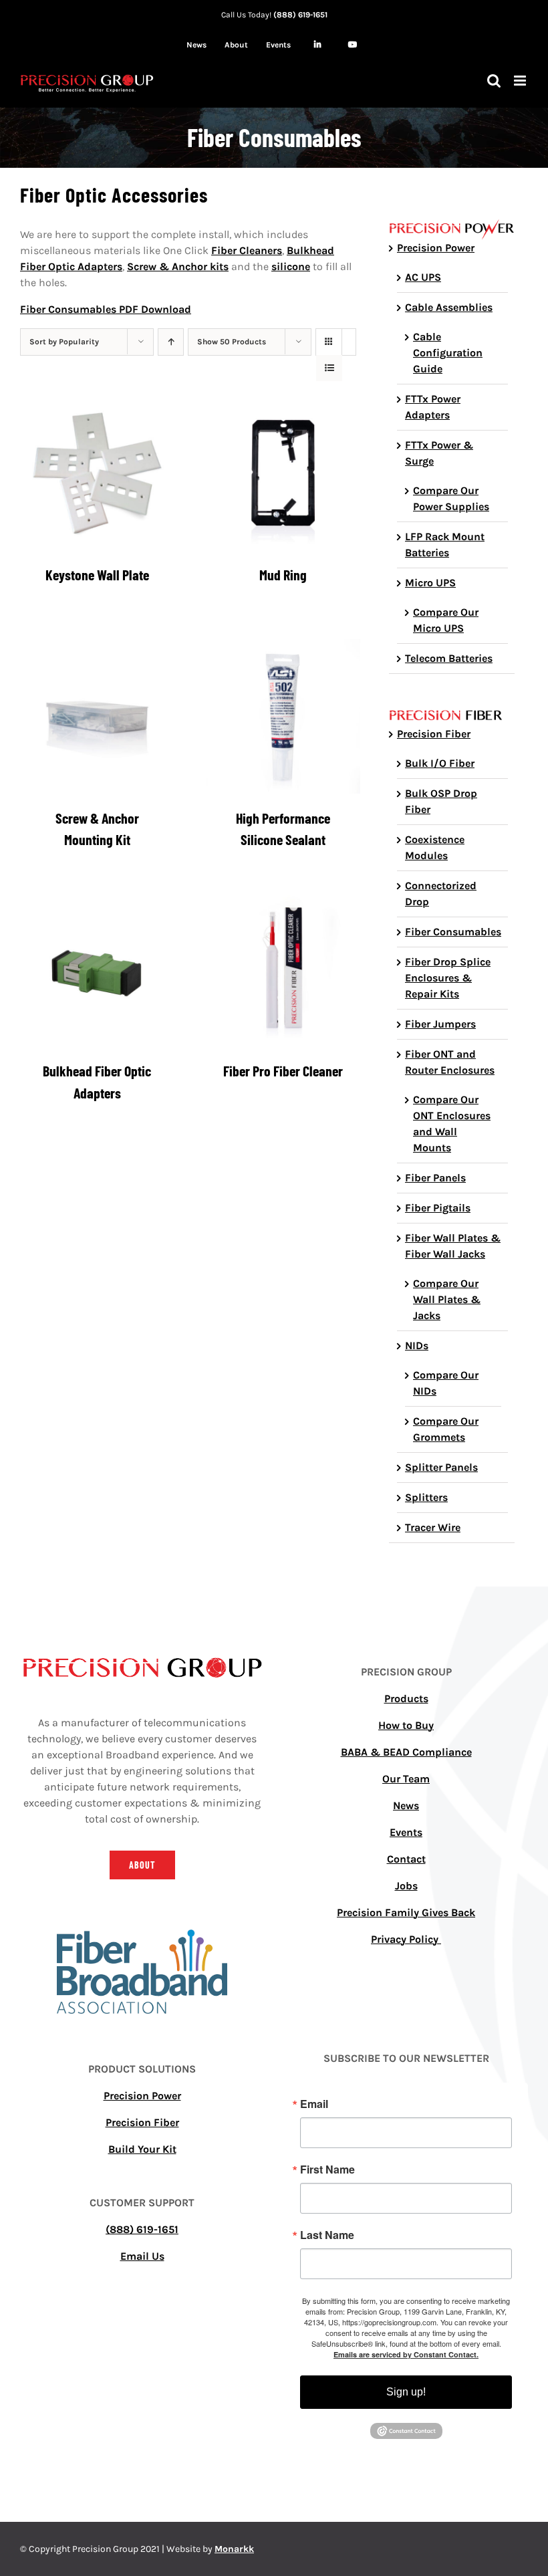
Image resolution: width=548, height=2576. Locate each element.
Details (97, 476)
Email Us (142, 2256)
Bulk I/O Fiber (440, 763)
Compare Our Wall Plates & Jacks (447, 1299)
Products (406, 1699)
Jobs (406, 1886)
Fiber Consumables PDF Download (106, 309)
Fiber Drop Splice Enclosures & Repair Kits (448, 978)
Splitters (426, 1497)
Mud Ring (283, 574)
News (406, 1805)
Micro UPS (430, 583)
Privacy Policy (406, 1939)
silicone (291, 266)
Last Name (327, 2235)
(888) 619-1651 (300, 15)
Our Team (406, 1779)
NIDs (417, 1345)
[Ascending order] (171, 342)
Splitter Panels (441, 1467)
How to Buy (406, 1725)
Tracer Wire (433, 1527)
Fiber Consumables (453, 932)
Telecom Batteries (449, 658)
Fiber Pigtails (438, 1208)
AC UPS (423, 277)
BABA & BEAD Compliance (406, 1752)
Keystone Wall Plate (97, 574)
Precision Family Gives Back (406, 1912)
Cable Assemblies (449, 307)
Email (314, 2104)
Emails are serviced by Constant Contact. (406, 2354)
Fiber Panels (435, 1178)
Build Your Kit (142, 2149)
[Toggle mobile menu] (521, 81)
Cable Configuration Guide (448, 353)
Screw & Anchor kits (178, 266)
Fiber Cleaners (247, 250)
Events (406, 1832)
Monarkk (234, 2549)
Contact (406, 1859)
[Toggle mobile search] (494, 81)
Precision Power (436, 248)
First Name (327, 2170)
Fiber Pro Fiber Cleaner (283, 1070)
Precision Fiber (434, 734)
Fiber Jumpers (440, 1024)
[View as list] (329, 368)
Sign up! (406, 2392)
